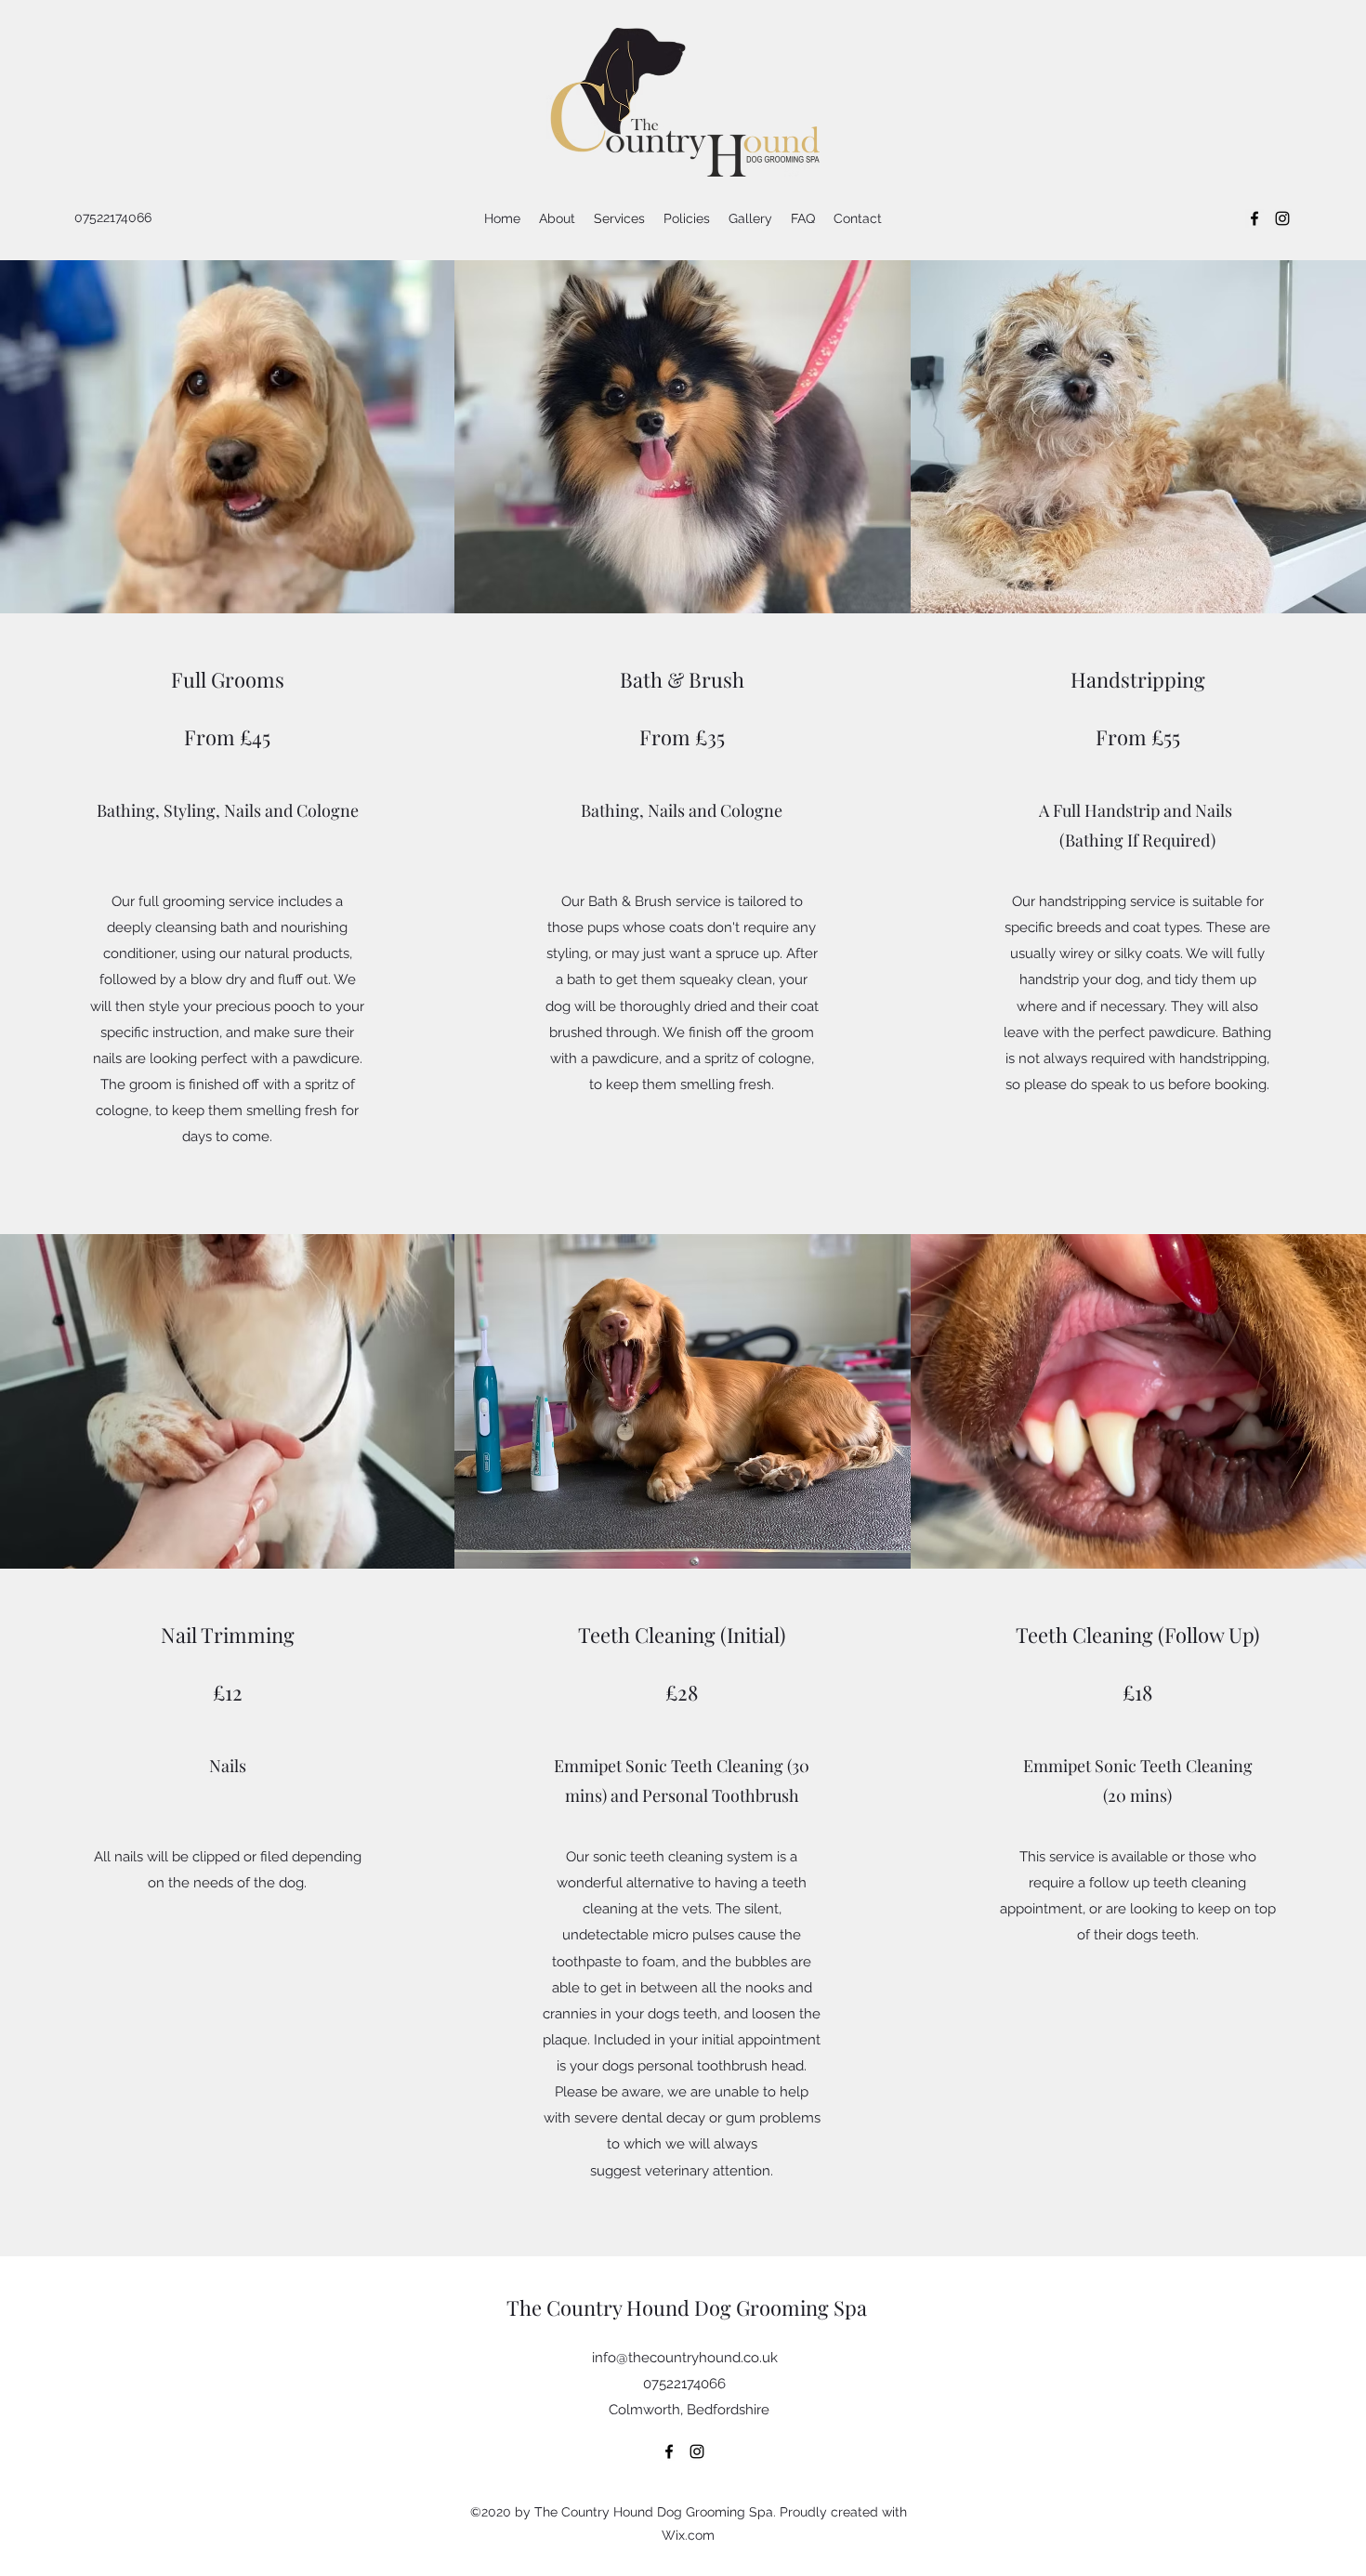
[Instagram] (1282, 218)
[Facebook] (1254, 218)
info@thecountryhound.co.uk (685, 2358)
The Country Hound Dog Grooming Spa (687, 2307)
